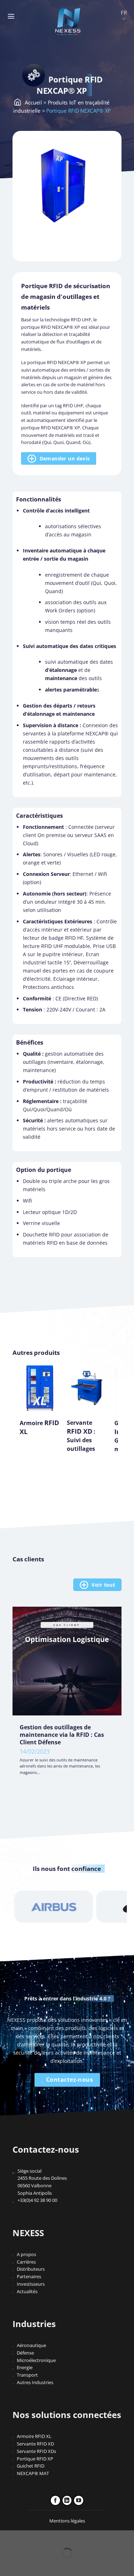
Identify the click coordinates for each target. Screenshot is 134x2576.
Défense (25, 2353)
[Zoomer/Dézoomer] (6, 2537)
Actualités (27, 2291)
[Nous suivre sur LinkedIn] (67, 2500)
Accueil (33, 102)
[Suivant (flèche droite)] (25, 2565)
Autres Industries (35, 2382)
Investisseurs (31, 2284)
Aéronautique (31, 2345)
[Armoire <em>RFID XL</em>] (40, 1388)
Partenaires (29, 2276)
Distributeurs (31, 2269)
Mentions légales (67, 2521)
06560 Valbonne (34, 2185)
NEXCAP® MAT (33, 2473)
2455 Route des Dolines (42, 2178)
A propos (26, 2254)
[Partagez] (45, 2537)
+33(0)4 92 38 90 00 (37, 2200)
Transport (27, 2375)
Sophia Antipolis (35, 2193)
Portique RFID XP (35, 2459)
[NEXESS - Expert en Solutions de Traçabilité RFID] (68, 21)
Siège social (29, 2171)
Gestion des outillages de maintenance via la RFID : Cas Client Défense (62, 1735)
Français (124, 16)
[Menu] (11, 16)
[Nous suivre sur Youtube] (79, 2500)
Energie (25, 2367)
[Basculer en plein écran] (25, 2537)
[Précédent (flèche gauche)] (6, 2565)
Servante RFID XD (35, 2444)
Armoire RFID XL (34, 2436)
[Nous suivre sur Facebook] (55, 2500)
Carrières (26, 2262)
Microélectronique (36, 2360)
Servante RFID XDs (36, 2451)
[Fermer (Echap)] (64, 2537)
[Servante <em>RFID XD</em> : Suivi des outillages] (87, 1388)
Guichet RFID (31, 2466)
